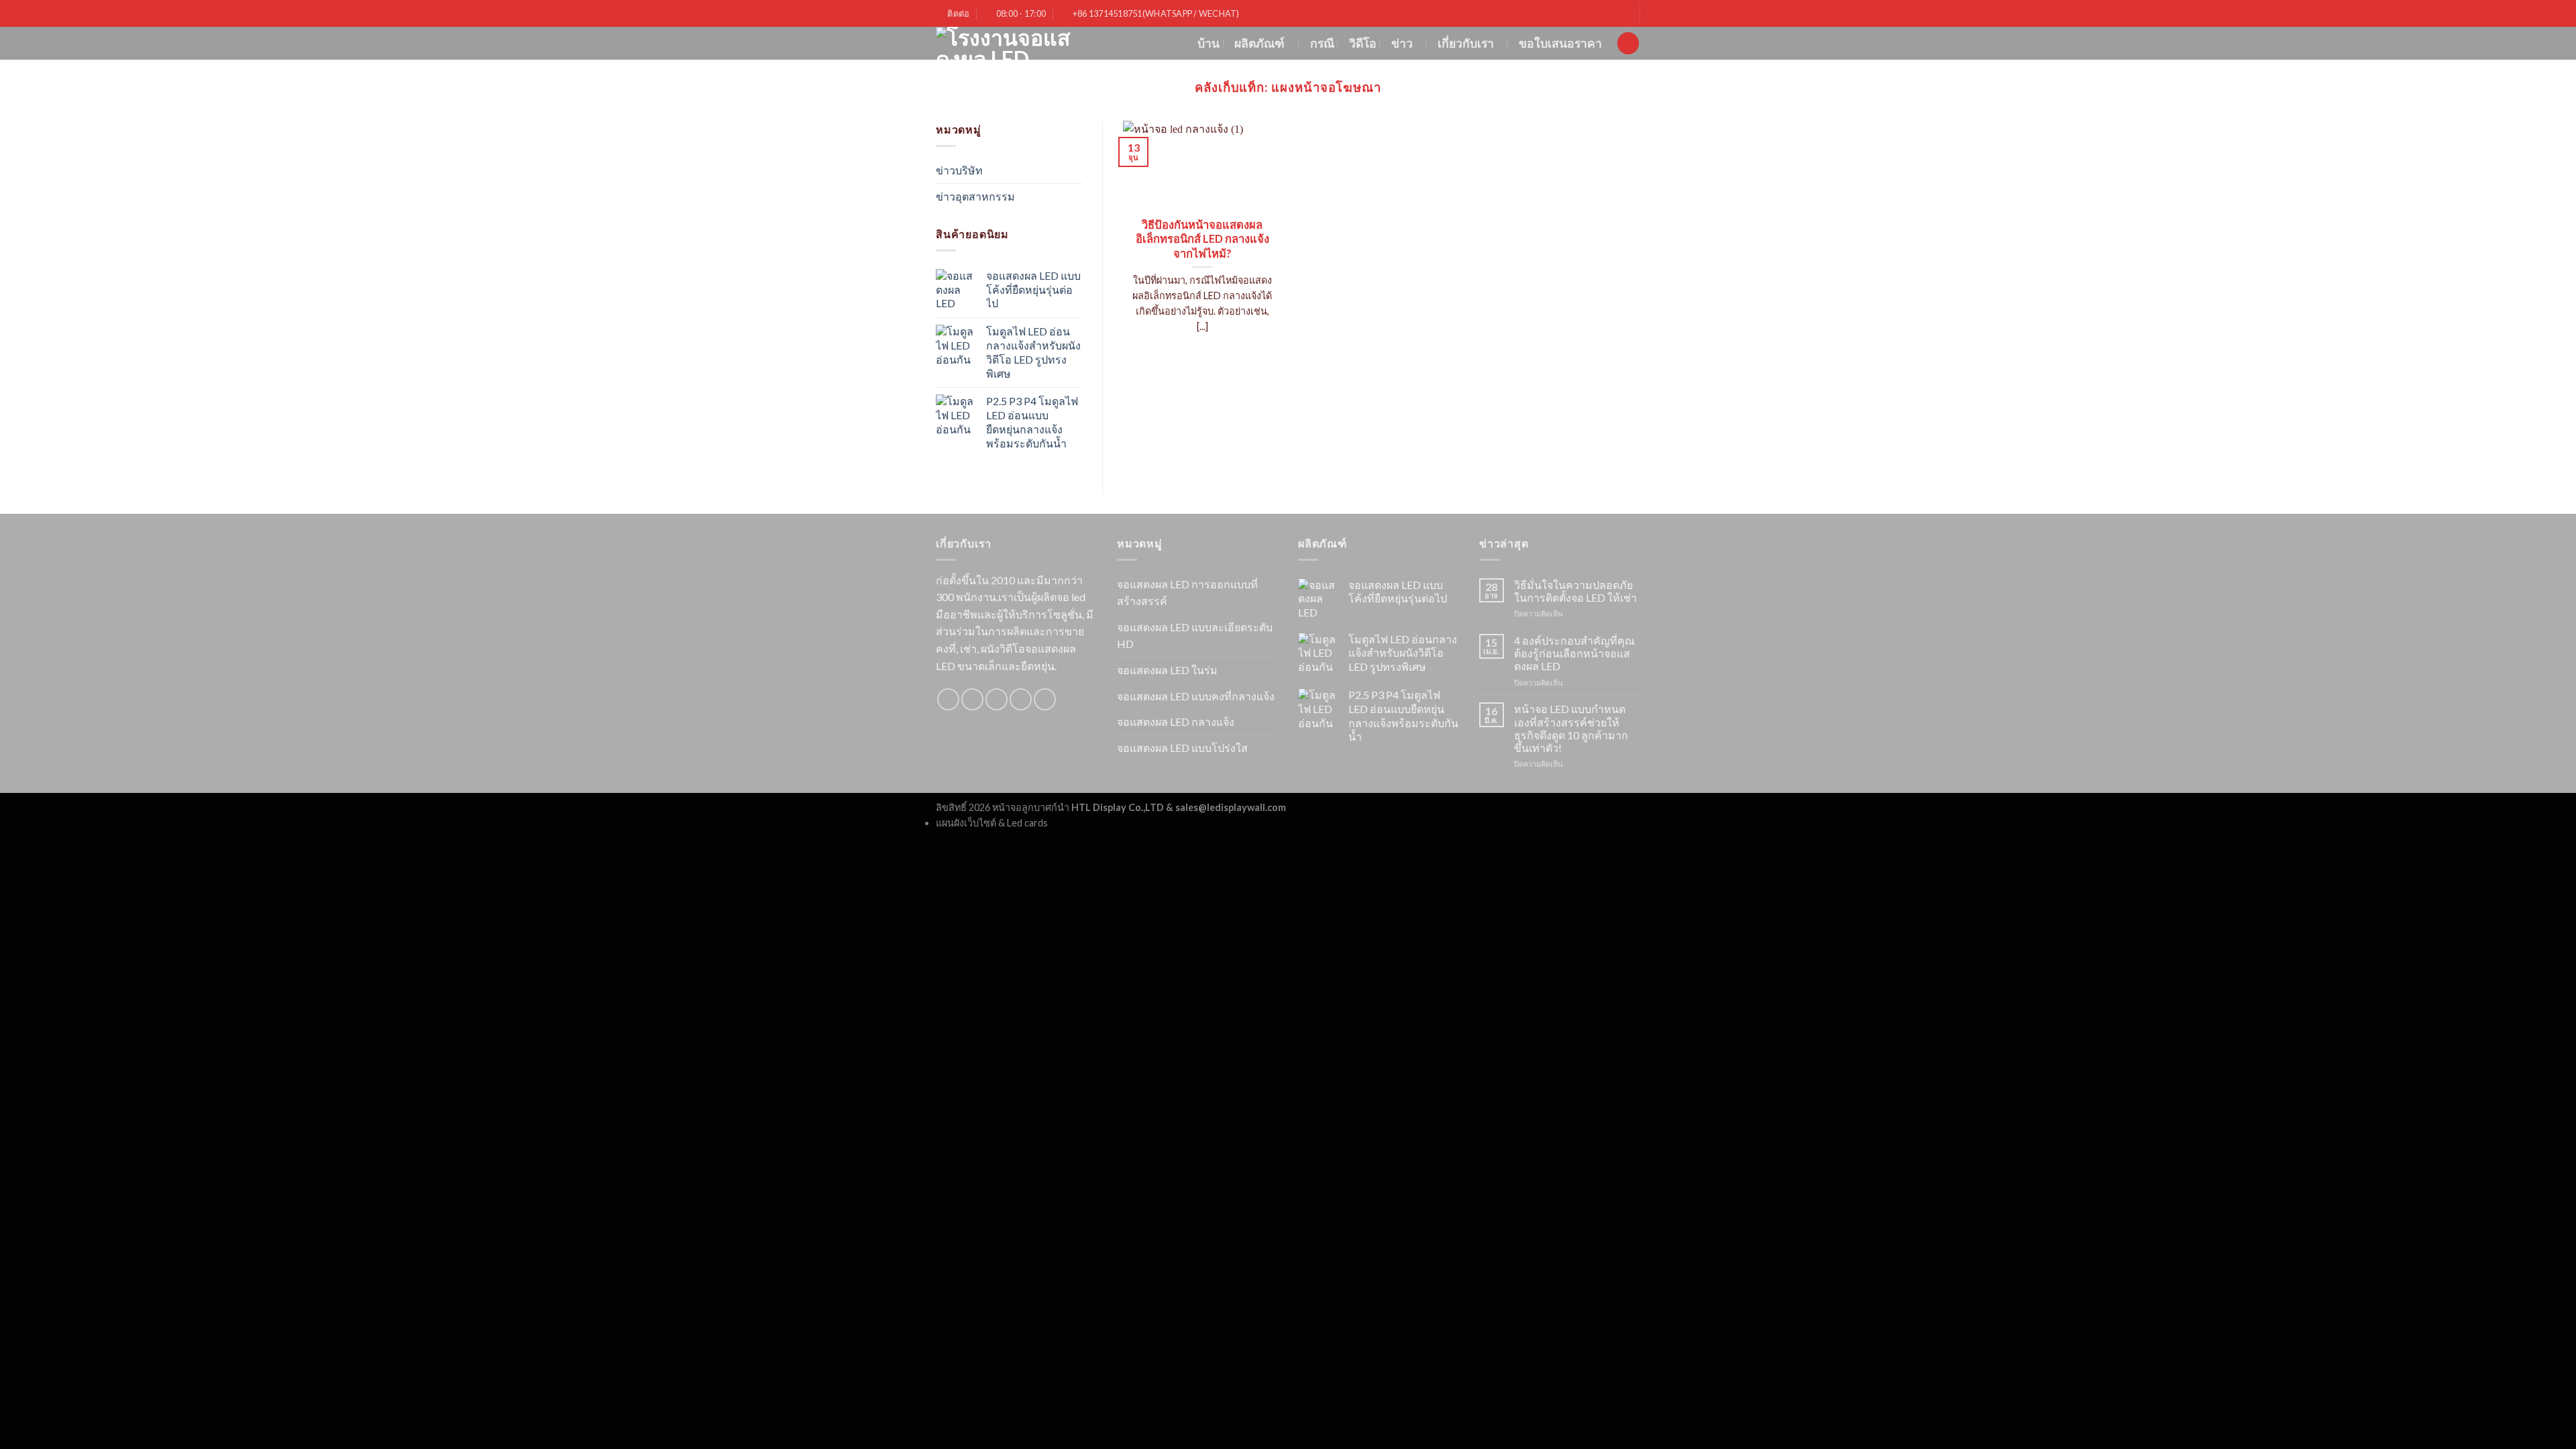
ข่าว (1402, 43)
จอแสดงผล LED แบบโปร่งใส (1182, 748)
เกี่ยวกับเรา (1466, 43)
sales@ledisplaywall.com (1231, 807)
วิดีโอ (1363, 43)
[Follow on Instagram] (972, 699)
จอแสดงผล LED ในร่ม (1167, 670)
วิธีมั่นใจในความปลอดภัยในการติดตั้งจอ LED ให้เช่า (1575, 591)
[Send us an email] (1021, 699)
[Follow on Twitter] (997, 699)
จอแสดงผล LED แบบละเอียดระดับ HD (1195, 636)
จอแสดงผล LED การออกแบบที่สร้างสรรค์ (1187, 593)
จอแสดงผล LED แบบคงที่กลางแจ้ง (1196, 696)
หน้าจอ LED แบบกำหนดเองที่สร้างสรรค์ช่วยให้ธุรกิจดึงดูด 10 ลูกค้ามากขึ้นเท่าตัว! (1571, 728)
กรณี (1322, 43)
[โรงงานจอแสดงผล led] (1006, 43)
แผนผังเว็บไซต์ (966, 823)
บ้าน (1209, 43)
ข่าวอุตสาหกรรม (975, 196)
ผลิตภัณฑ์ (1259, 43)
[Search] (1628, 43)
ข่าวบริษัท (959, 170)
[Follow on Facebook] (948, 699)
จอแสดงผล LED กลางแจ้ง (1176, 721)
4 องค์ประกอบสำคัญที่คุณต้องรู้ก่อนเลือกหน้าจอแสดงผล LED (1574, 653)
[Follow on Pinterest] (1045, 699)
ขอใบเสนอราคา (1560, 43)
